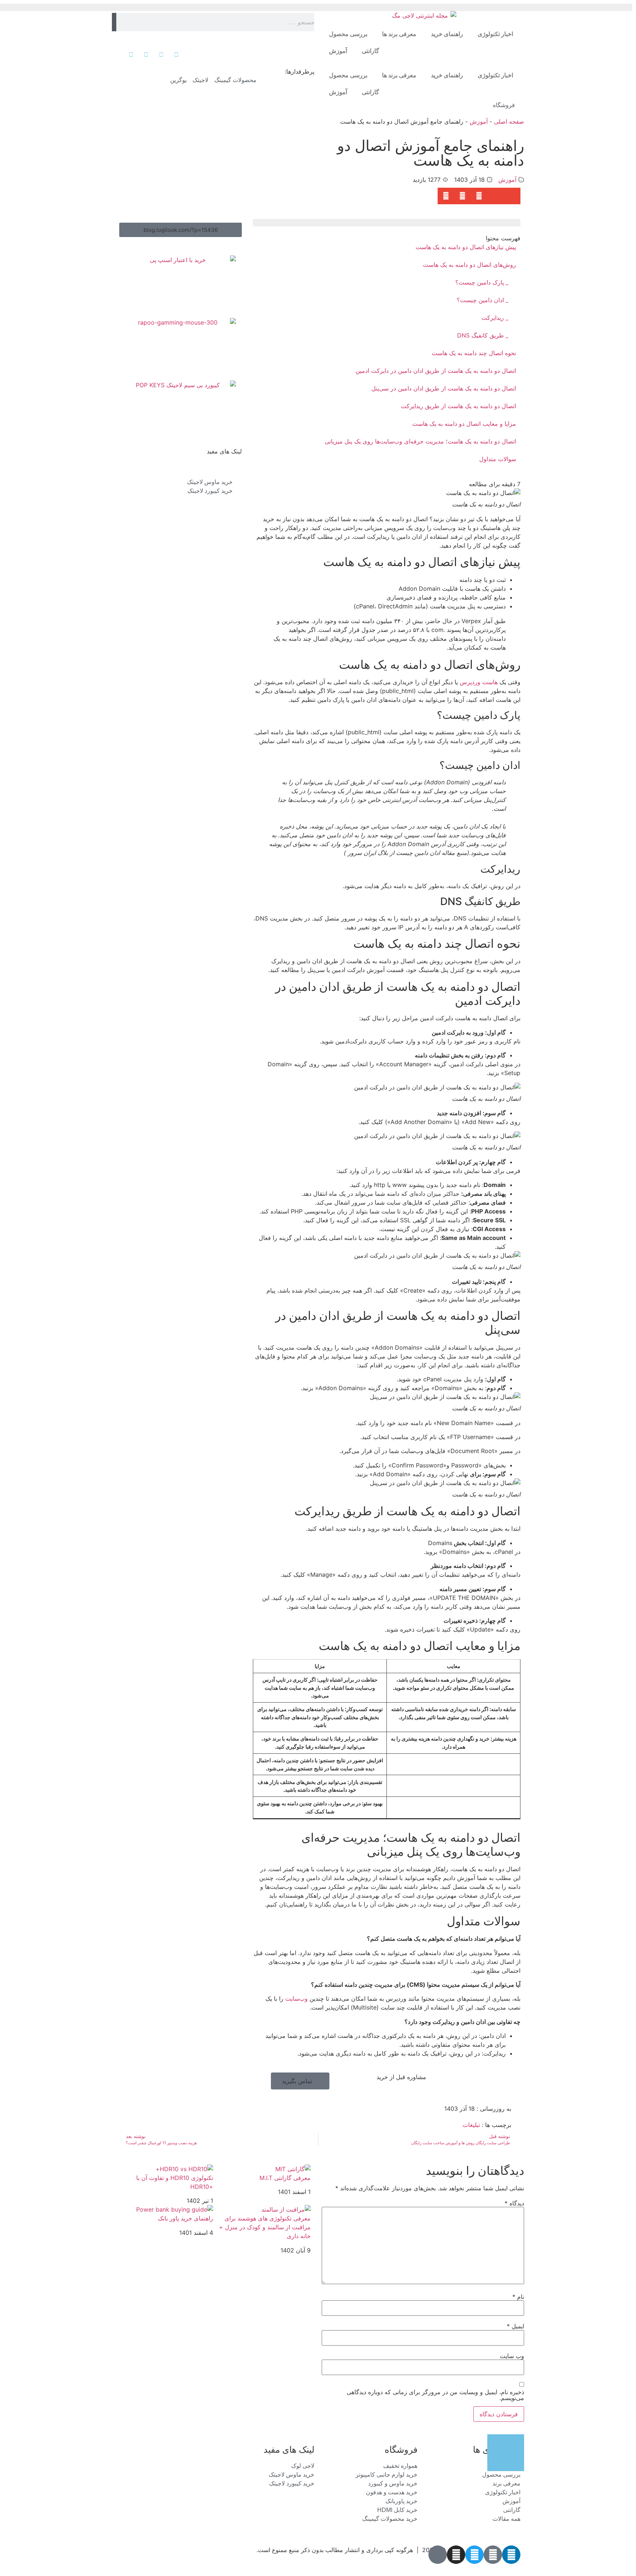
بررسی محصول (348, 34)
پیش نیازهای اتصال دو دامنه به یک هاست (466, 247)
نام (518, 2297)
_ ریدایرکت (495, 318)
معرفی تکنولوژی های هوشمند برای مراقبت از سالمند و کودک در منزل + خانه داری (265, 2227)
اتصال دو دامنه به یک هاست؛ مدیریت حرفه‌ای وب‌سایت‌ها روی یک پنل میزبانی (420, 441)
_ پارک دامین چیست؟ (482, 282)
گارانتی (370, 51)
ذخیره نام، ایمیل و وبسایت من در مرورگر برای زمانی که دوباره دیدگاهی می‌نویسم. (435, 2395)
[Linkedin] (511, 2555)
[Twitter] (474, 2555)
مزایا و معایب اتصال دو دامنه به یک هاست (464, 424)
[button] (512, 196)
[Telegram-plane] (493, 2555)
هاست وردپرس (479, 682)
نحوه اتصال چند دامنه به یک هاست (474, 353)
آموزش (338, 51)
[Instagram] (456, 2555)
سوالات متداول (498, 459)
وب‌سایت (296, 1999)
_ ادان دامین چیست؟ (483, 300)
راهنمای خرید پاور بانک (185, 2218)
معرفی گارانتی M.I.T (285, 2178)
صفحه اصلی (509, 121)
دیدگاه (514, 2203)
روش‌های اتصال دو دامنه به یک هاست (469, 265)
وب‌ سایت (512, 2356)
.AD (515, 2564)
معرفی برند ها (399, 34)
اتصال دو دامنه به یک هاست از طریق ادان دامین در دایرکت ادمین (436, 371)
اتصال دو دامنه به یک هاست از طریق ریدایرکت (458, 406)
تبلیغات (471, 2125)
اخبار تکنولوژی (495, 34)
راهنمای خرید (447, 34)
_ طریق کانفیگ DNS (483, 335)
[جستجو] (114, 22)
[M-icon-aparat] (438, 2555)
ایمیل (515, 2326)
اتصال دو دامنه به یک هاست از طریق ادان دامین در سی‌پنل (444, 388)
